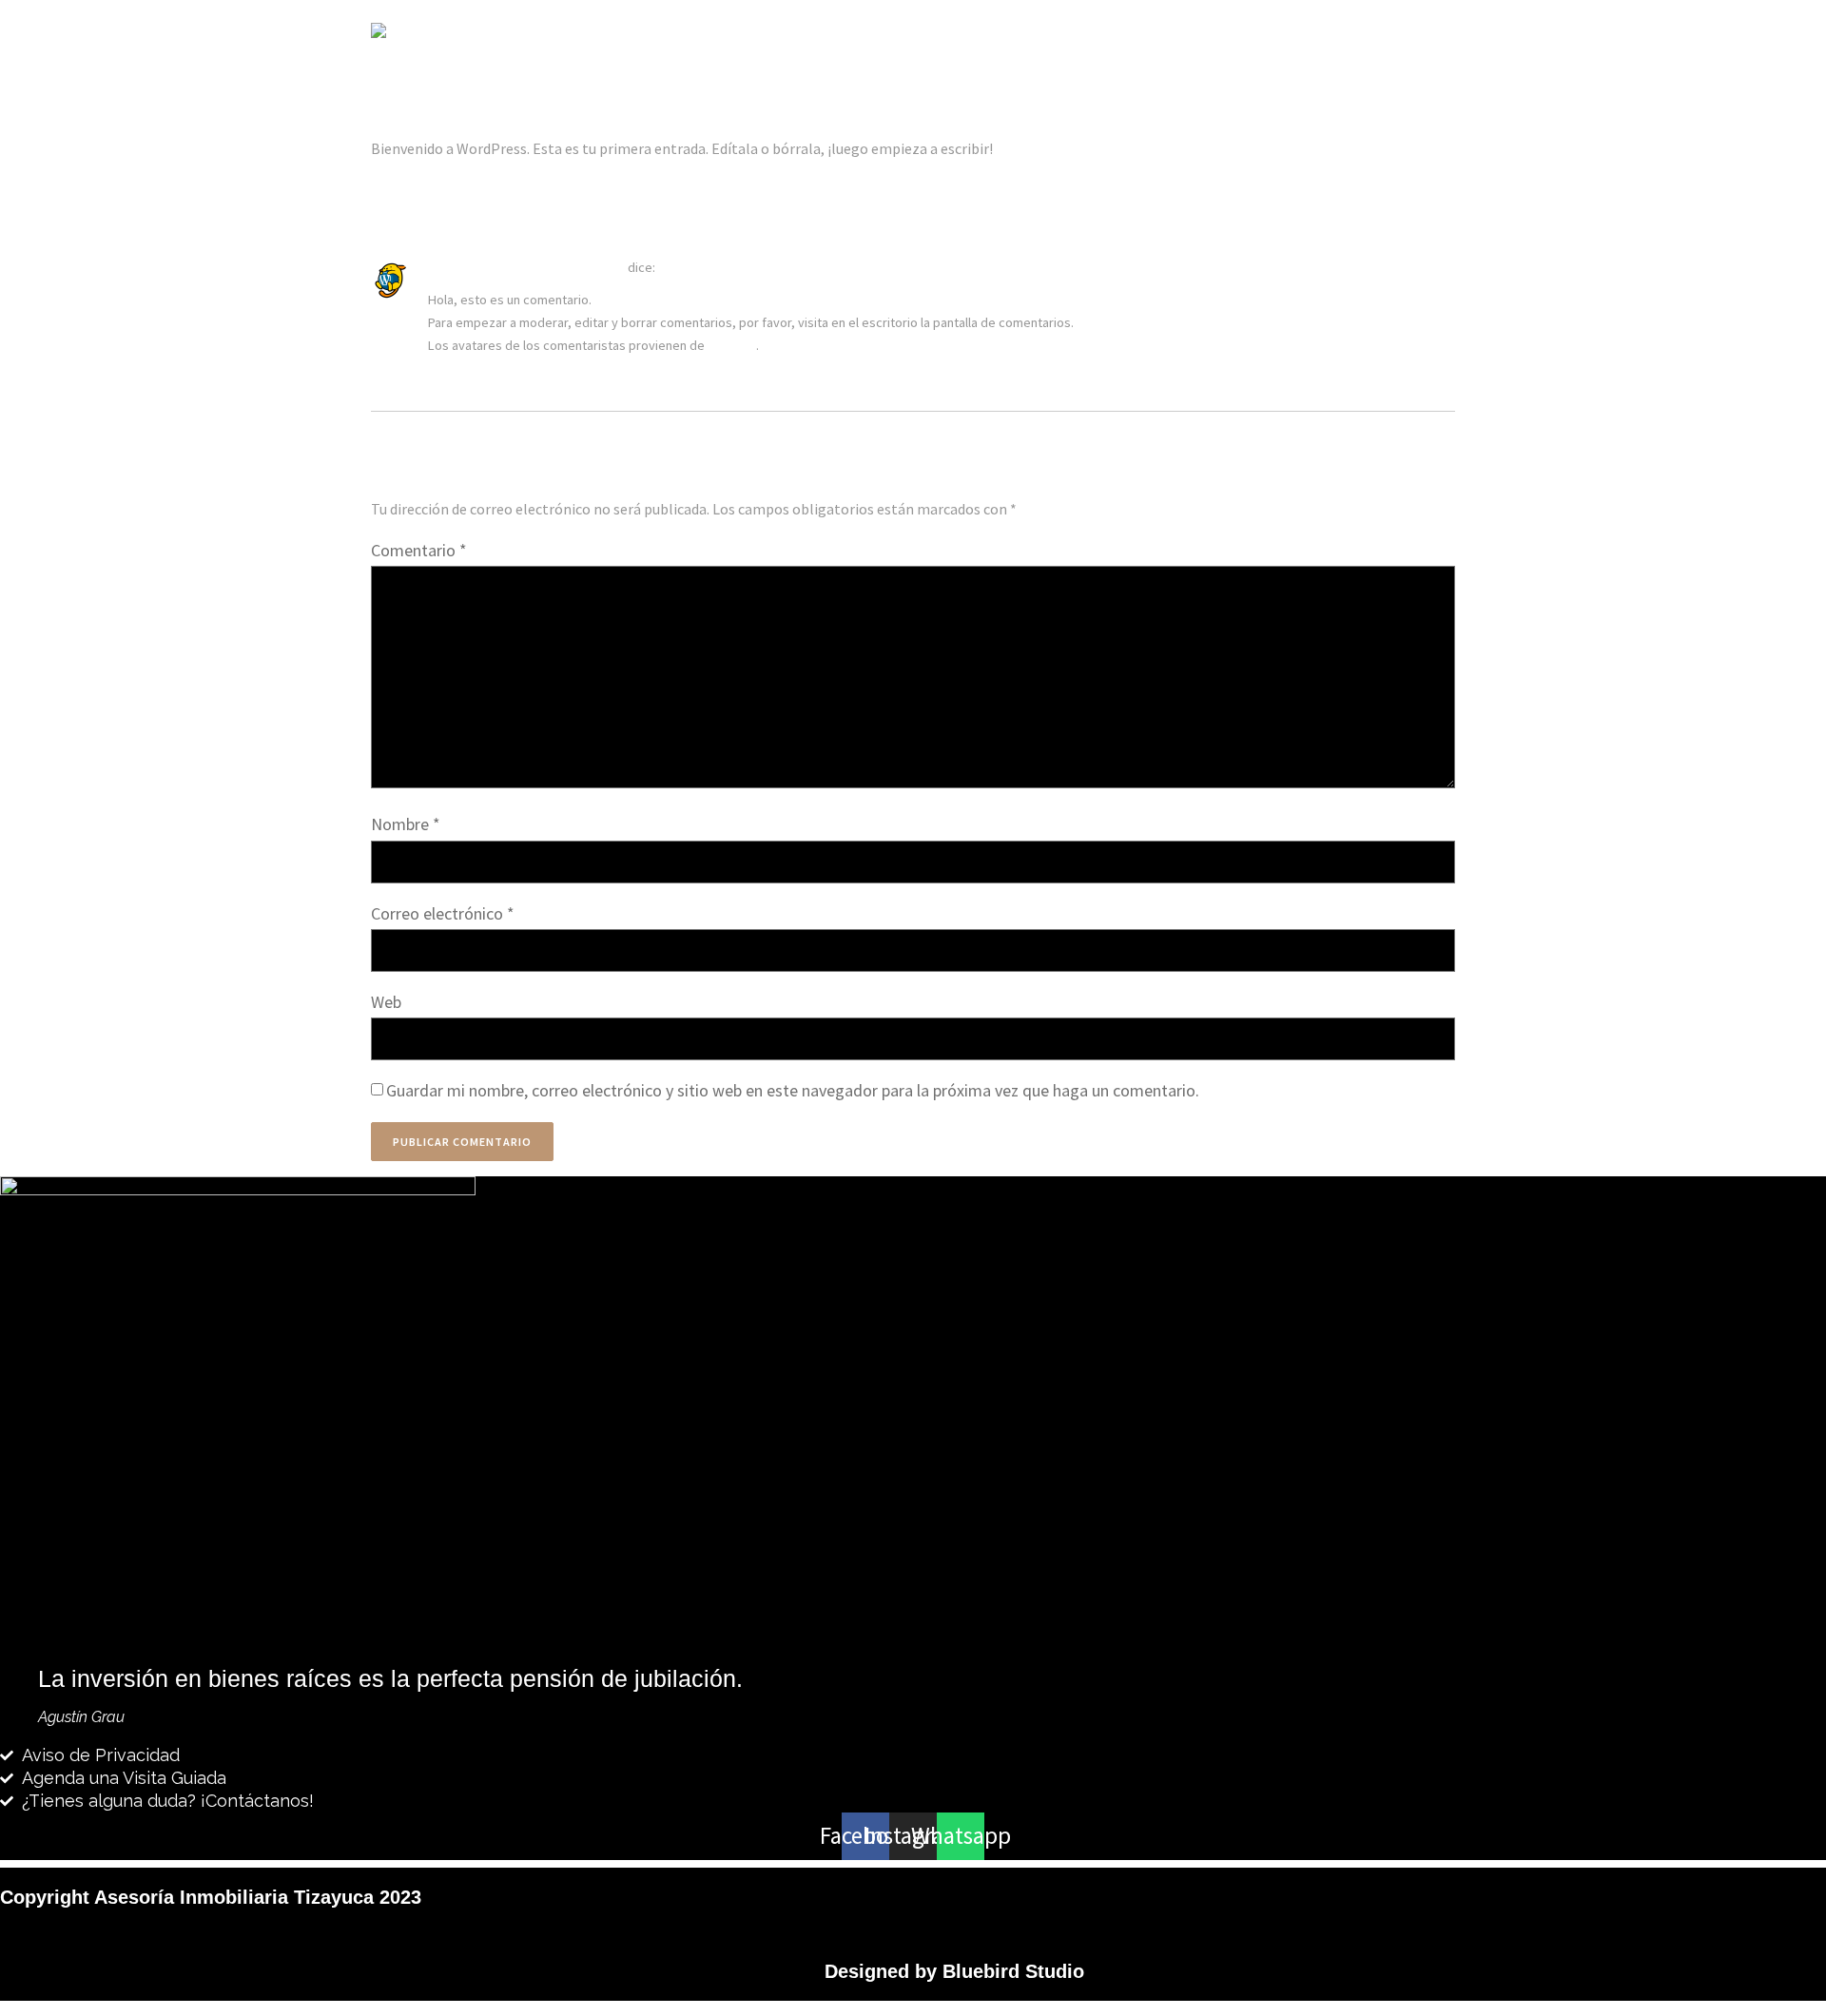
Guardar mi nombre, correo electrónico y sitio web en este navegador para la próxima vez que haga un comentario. (793, 1090)
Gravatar (732, 345)
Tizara (1046, 34)
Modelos (1123, 34)
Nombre (406, 824)
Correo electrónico (443, 913)
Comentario (419, 550)
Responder (451, 377)
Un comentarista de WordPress (526, 267)
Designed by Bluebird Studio (954, 1971)
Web (386, 1002)
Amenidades (1219, 34)
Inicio (979, 34)
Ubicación (1319, 34)
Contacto (1410, 34)
